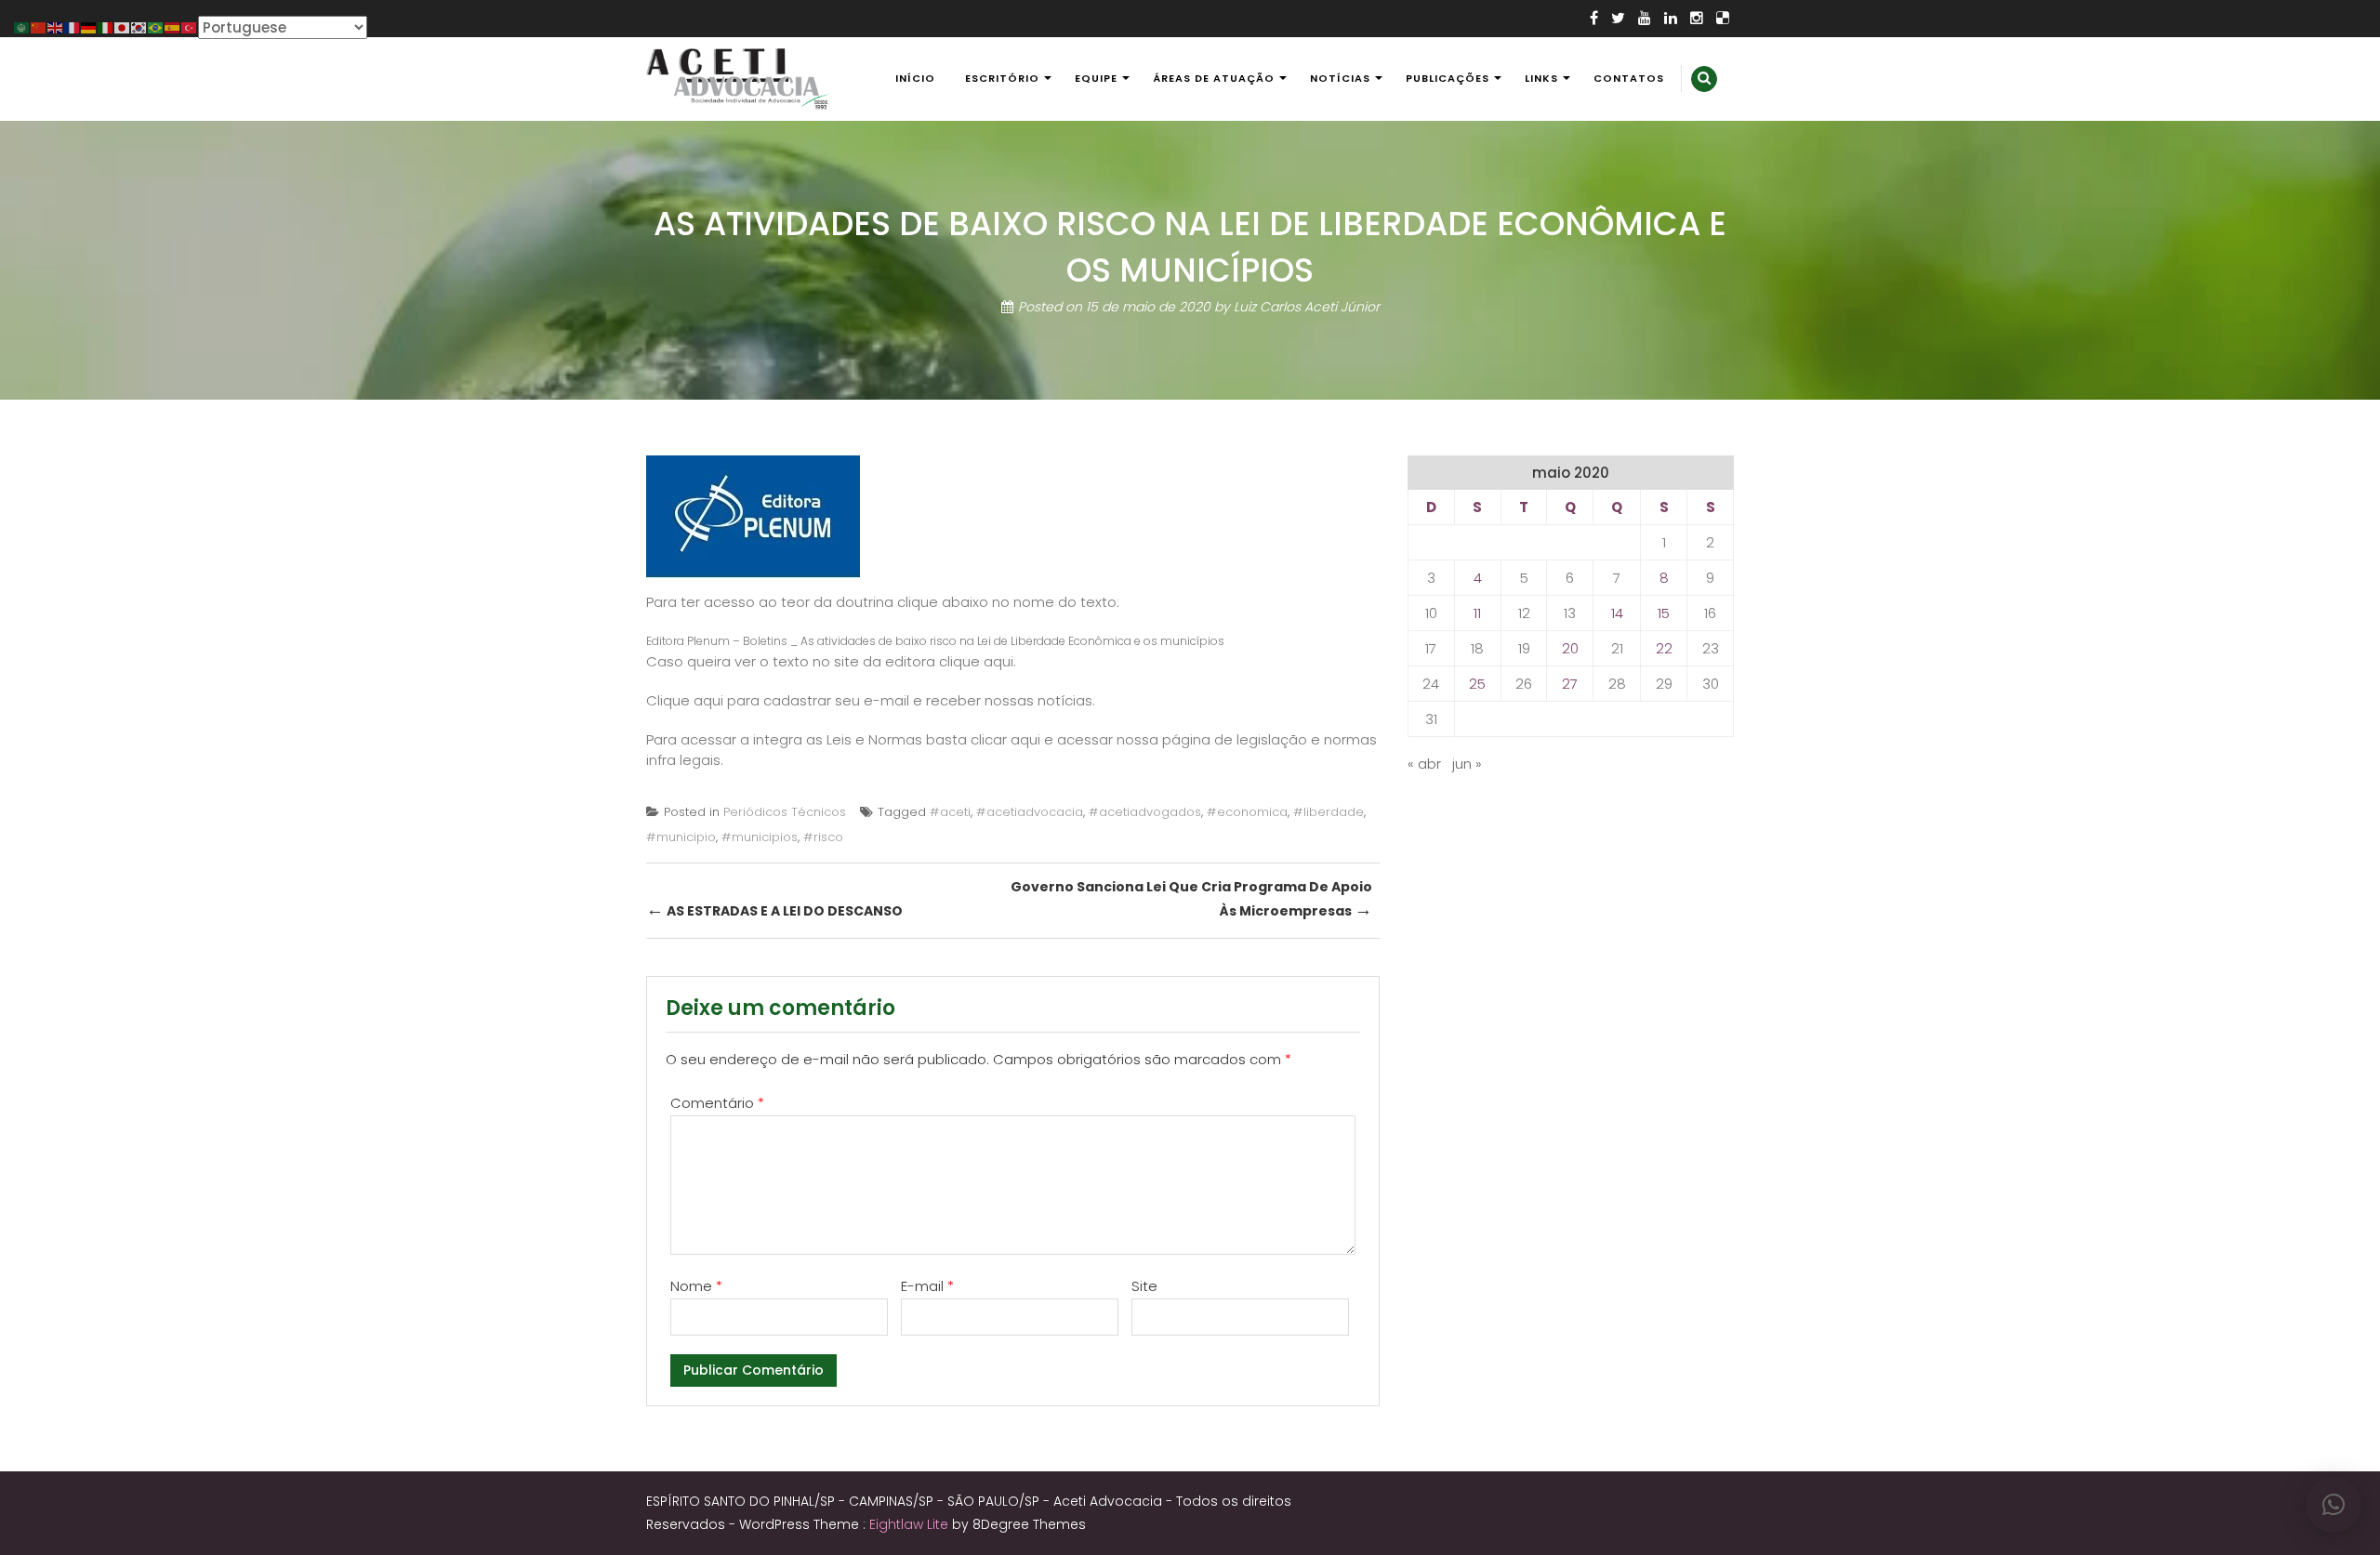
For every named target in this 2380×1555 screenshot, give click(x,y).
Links (1541, 78)
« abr (1424, 764)
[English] (56, 26)
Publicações (1448, 78)
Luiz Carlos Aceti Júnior (1307, 307)
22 (1664, 648)
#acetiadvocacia (1030, 812)
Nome (696, 1286)
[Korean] (139, 26)
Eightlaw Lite (911, 1524)
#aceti (950, 812)
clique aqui (976, 661)
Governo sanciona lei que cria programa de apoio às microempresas (1191, 900)
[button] (2334, 1505)
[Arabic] (22, 26)
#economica (1247, 812)
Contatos (1629, 78)
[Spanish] (173, 26)
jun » (1467, 764)
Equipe (1096, 78)
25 (1477, 684)
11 (1477, 613)
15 (1664, 613)
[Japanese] (123, 26)
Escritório (1002, 78)
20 (1570, 648)
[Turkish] (190, 26)
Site (1144, 1286)
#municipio (681, 837)
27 (1570, 684)
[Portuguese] (156, 26)
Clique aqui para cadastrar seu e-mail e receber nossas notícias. (871, 700)
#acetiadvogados (1145, 812)
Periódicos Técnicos (785, 812)
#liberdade (1329, 812)
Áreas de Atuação (1214, 78)
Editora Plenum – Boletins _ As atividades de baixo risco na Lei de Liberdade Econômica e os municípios (935, 641)
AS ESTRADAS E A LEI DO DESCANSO (774, 909)
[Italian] (106, 26)
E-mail (927, 1286)
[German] (89, 26)
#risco (823, 837)
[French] (73, 26)
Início (915, 78)
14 (1617, 613)
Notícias (1340, 78)
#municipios (760, 837)
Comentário (717, 1103)
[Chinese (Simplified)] (39, 26)
